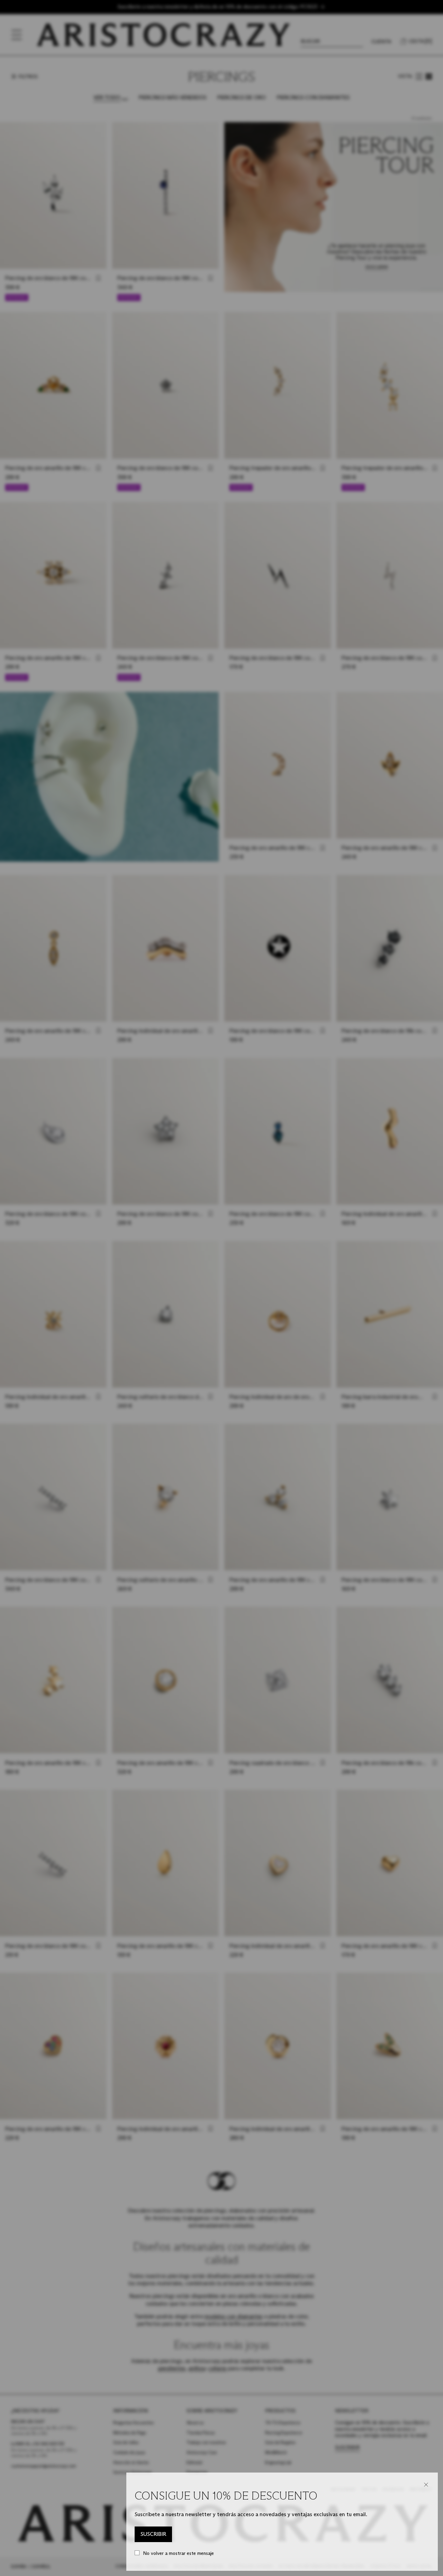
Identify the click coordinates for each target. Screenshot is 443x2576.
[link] (153, 2534)
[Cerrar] (426, 2485)
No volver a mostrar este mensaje (178, 2553)
